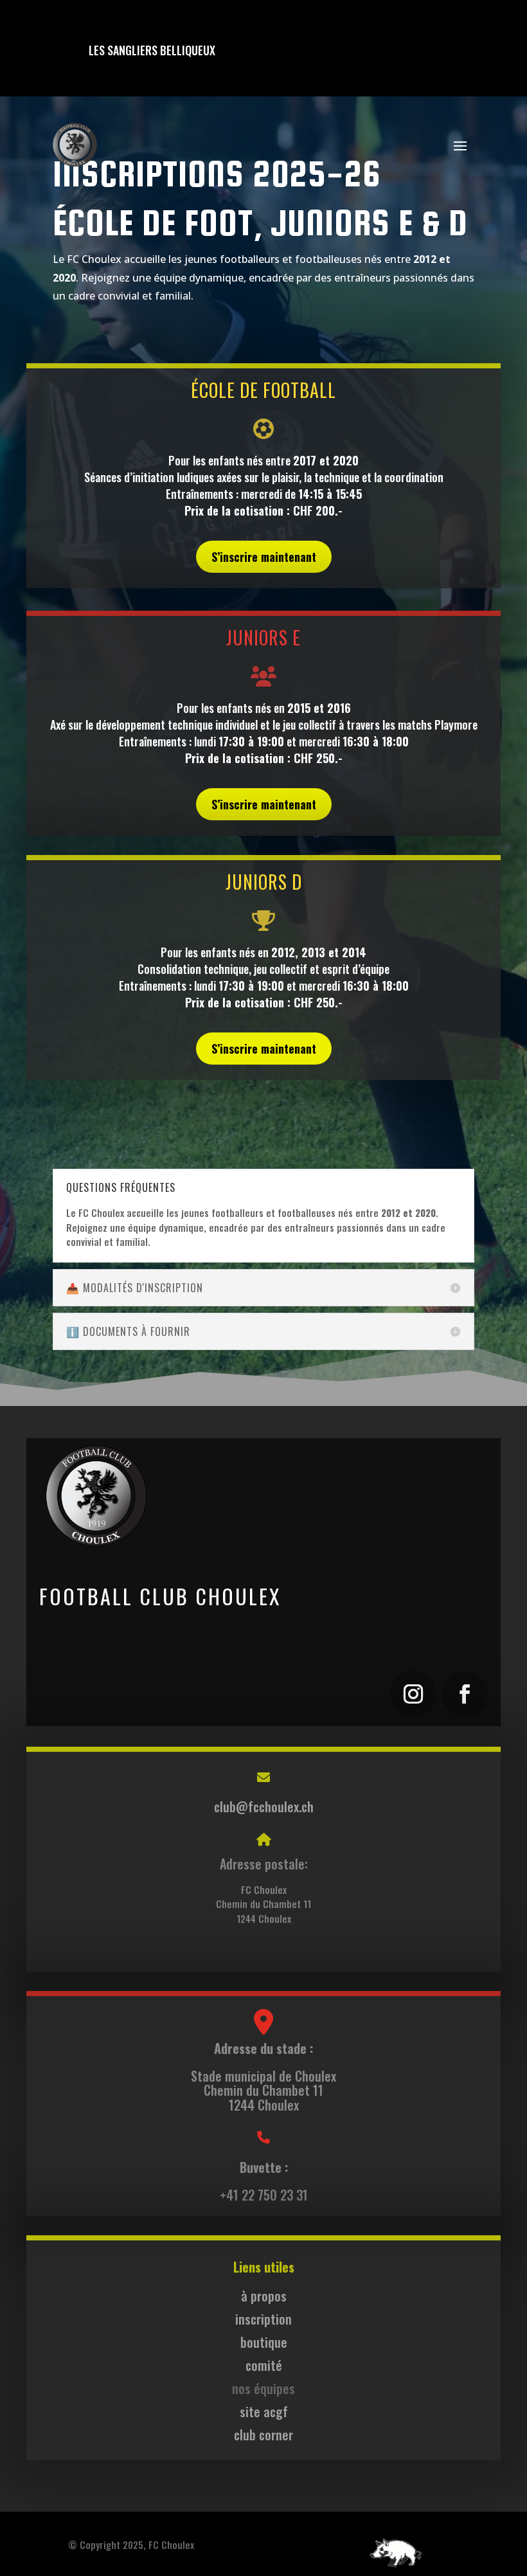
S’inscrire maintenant (264, 557)
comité (264, 2365)
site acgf (264, 2411)
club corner (263, 2435)
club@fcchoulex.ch (264, 1806)
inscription (263, 2319)
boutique (264, 2342)
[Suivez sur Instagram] (413, 1694)
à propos (264, 2296)
